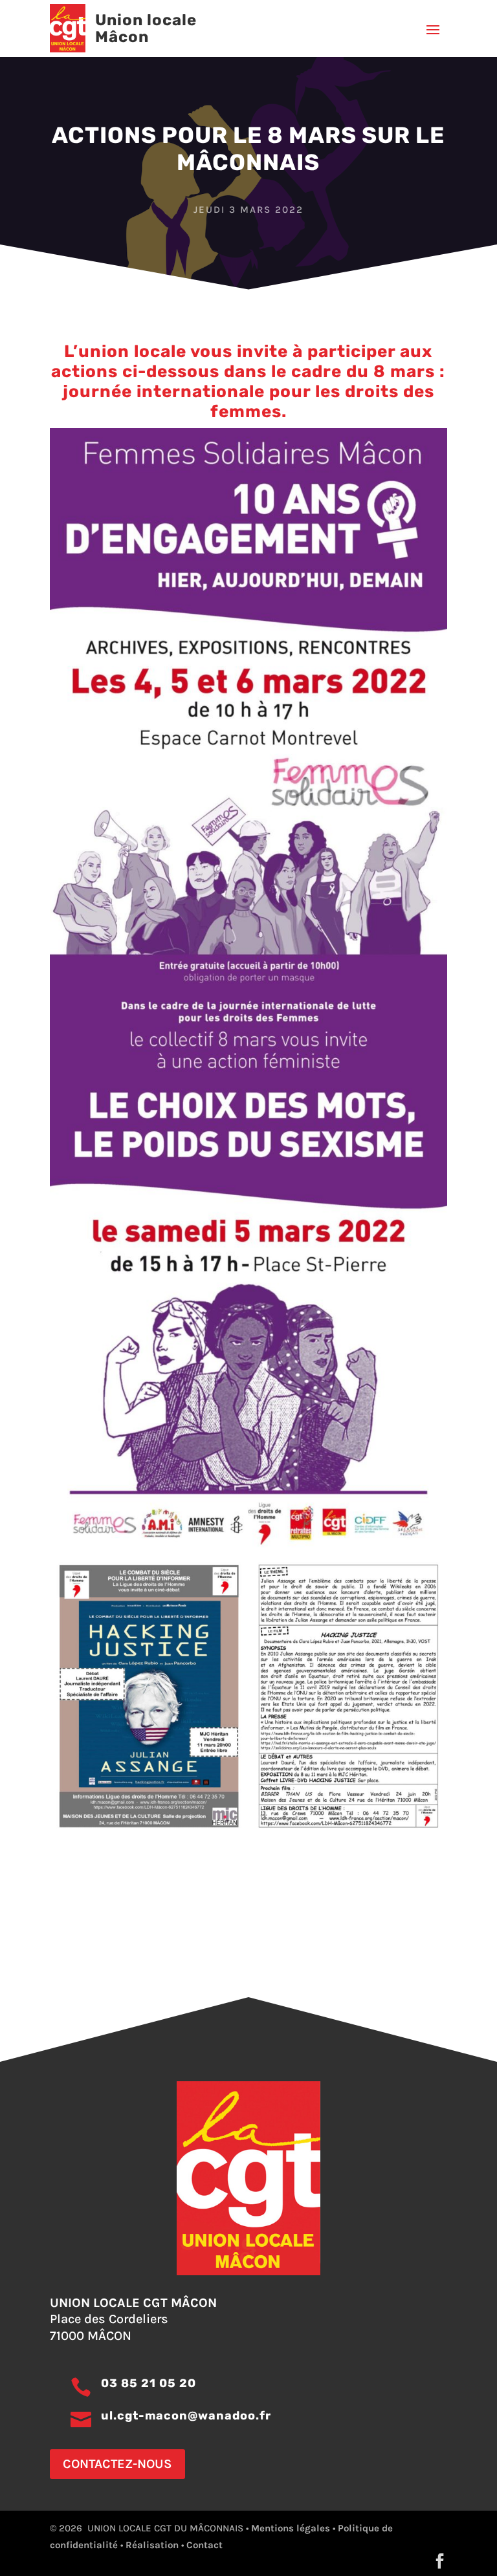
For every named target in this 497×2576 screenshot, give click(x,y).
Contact (204, 2545)
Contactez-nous (117, 2464)
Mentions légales (291, 2528)
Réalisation (152, 2545)
